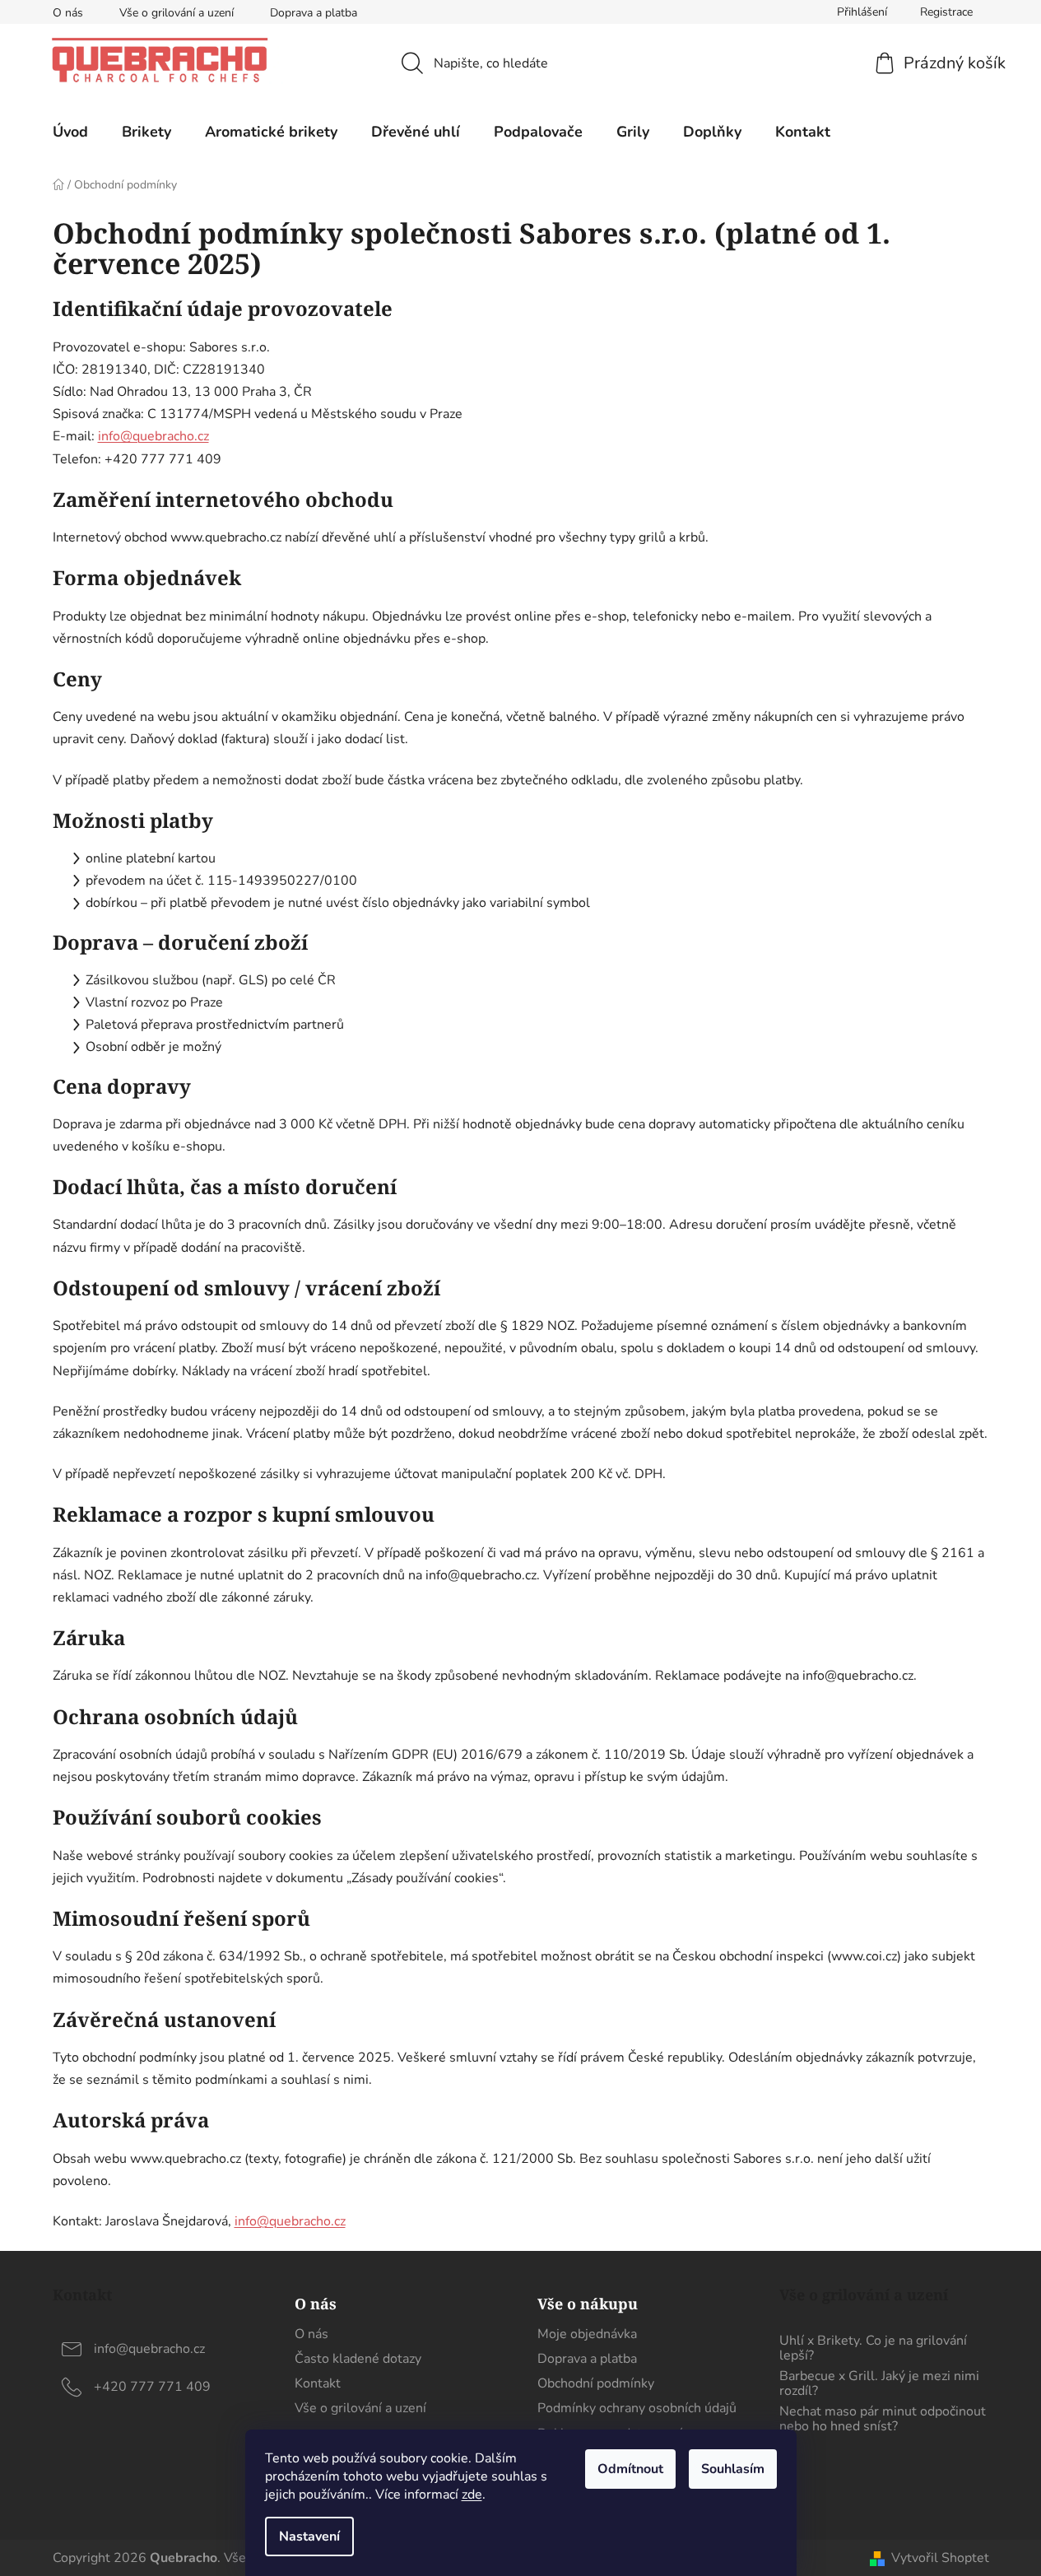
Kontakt (318, 2383)
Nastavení (309, 2536)
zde (472, 2495)
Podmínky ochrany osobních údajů (637, 2408)
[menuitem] (70, 132)
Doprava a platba (314, 13)
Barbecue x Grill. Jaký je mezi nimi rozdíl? (879, 2384)
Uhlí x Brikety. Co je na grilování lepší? (873, 2348)
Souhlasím (733, 2469)
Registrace (946, 12)
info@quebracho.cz (153, 436)
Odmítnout (630, 2469)
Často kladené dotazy (358, 2359)
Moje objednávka (587, 2334)
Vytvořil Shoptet (940, 2558)
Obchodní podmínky (596, 2383)
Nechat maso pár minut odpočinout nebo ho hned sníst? (883, 2419)
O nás (68, 13)
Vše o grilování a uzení (177, 13)
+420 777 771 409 (152, 2387)
